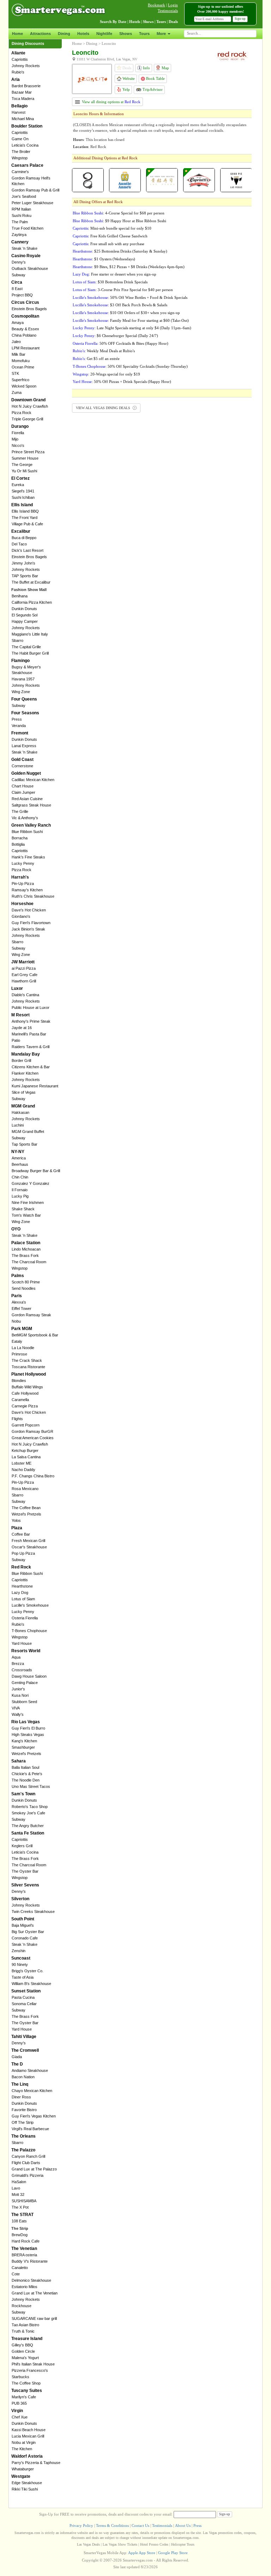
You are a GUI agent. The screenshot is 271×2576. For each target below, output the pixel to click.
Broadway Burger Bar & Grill (36, 1171)
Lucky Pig (20, 1196)
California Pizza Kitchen (32, 602)
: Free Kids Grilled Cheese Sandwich (110, 236)
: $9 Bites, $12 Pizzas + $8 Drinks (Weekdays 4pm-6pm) (129, 267)
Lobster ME (22, 1463)
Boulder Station (27, 126)
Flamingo (20, 661)
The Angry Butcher (28, 1826)
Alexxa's (19, 1302)
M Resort (20, 1015)
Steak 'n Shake (25, 248)
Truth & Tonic (23, 2331)
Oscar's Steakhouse (29, 1547)
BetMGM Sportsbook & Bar (35, 1335)
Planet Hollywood (29, 1374)
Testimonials (168, 11)
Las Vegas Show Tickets (120, 2544)
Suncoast (21, 1958)
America (19, 1158)
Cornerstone (22, 766)
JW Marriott (23, 962)
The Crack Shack (27, 1360)
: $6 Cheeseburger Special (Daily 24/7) (115, 336)
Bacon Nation (23, 2077)
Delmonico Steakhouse (31, 2280)
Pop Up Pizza (23, 1553)
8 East (17, 289)
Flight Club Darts (26, 2163)
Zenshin (19, 1951)
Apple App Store (142, 2553)
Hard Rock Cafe (26, 2241)
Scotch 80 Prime (26, 1282)
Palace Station (26, 1243)
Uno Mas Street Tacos (31, 1786)
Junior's (18, 1689)
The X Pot (20, 2207)
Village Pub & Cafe (27, 524)
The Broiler (21, 152)
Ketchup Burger (25, 1451)
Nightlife (104, 34)
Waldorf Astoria (27, 2456)
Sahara (19, 1761)
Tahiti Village (24, 2037)
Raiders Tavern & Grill (31, 1047)
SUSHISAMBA (24, 2201)
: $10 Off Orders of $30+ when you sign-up (126, 313)
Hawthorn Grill (24, 981)
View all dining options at (111, 102)
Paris (17, 1296)
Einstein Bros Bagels (29, 309)
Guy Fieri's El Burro (28, 1728)
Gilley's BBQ (22, 2345)
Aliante (18, 53)
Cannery (20, 242)
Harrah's (20, 877)
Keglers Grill (22, 1846)
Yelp (126, 89)
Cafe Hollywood (25, 1393)
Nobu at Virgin (24, 2442)
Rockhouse (22, 2306)
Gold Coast (22, 760)
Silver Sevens (25, 1885)
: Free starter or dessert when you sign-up (115, 274)
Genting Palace (25, 1683)
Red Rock (21, 1567)
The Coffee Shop (26, 2383)
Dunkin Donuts (24, 609)
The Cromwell (25, 2050)
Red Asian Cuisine (27, 799)
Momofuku (21, 361)
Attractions (40, 34)
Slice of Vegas (24, 1092)
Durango (20, 426)
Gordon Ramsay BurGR (32, 1431)
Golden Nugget (26, 773)
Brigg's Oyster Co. (28, 1971)
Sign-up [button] (240, 19)
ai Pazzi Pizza (24, 968)
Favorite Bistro (24, 2110)
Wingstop (20, 158)
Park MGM (22, 1329)
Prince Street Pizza (28, 452)
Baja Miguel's (23, 1925)
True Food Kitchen (28, 228)
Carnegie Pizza (25, 1406)
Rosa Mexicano (25, 1489)
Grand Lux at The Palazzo (34, 2169)
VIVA (16, 1708)
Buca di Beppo (24, 538)
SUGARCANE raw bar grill (34, 2318)
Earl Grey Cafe (25, 975)
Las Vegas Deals (88, 2544)
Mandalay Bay (26, 1054)
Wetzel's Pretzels (26, 1514)
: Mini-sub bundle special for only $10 (112, 228)
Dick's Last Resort (28, 550)
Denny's (19, 262)
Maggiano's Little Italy (30, 634)
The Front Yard (25, 518)
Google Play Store (173, 2553)
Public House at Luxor (31, 1008)
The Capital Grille (26, 647)
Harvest (19, 112)
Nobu (16, 1321)
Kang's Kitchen (24, 1741)
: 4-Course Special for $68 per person (119, 213)
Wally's (18, 1714)
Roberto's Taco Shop (30, 1807)
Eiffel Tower (22, 1308)
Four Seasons (25, 713)
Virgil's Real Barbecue (30, 2129)
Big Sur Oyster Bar (28, 1932)
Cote (16, 2274)
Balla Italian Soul (25, 1767)
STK (15, 373)
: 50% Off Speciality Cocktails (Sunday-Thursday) (130, 366)
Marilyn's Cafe (24, 2397)
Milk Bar (19, 354)
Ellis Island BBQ (25, 511)
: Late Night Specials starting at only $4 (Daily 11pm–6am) (132, 328)
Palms (18, 1276)
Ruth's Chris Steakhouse (33, 896)
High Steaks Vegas (28, 1735)
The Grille (20, 811)
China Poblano (24, 335)
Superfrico (20, 380)
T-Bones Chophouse (29, 1631)
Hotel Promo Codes (154, 2544)
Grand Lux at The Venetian (35, 2293)
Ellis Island (22, 505)
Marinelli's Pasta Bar (29, 1034)
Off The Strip (23, 2122)
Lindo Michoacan (26, 1249)
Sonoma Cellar (24, 2004)
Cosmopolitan (25, 316)
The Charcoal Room (29, 1262)
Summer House (25, 458)
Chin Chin (20, 1177)
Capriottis (20, 59)
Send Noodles (24, 1288)
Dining (64, 34)
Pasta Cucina (23, 1997)
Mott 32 (18, 2194)
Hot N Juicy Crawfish (30, 406)
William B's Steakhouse (31, 1984)
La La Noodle (23, 1348)
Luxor (17, 988)
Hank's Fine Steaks (28, 857)
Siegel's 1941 (23, 491)
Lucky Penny (23, 863)
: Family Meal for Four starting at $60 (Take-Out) (131, 320)
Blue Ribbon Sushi (27, 832)
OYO (16, 1229)
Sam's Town (23, 1794)
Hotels (83, 34)
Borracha (20, 838)
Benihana (20, 596)
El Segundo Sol (25, 615)
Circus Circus (25, 302)
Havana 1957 (23, 679)
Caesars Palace (27, 165)
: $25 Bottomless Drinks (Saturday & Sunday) (120, 251)
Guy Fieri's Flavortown (31, 923)
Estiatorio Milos (25, 2287)
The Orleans (23, 2136)
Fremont (20, 733)
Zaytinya (19, 235)
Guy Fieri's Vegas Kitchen (34, 2116)
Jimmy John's (23, 563)
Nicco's (18, 445)
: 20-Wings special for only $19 (106, 374)
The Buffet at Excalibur (31, 582)
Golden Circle (23, 2351)
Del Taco (19, 544)
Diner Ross (21, 2097)
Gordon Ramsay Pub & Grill (35, 190)
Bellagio (19, 106)
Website (128, 78)
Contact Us (140, 2525)
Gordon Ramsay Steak (31, 1315)
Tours (144, 34)
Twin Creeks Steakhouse (33, 1912)
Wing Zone (21, 692)
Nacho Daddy (23, 1470)
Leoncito (109, 43)
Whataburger (23, 2469)
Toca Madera (23, 99)
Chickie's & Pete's (27, 1774)
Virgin (17, 2411)
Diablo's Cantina (25, 995)
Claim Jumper (23, 792)
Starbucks (20, 2377)
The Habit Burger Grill (30, 653)
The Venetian (24, 2249)
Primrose (19, 1354)
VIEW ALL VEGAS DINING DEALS (104, 408)
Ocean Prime (23, 367)
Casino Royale (26, 256)
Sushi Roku (22, 215)
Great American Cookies (33, 1438)
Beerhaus (20, 1164)
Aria (16, 79)
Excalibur (21, 531)
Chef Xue (20, 2417)
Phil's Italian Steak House (33, 2364)
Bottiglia (18, 844)
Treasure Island (27, 2339)
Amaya (18, 323)
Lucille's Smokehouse (30, 1605)
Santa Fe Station (28, 1833)
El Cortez (20, 478)
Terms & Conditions (112, 2525)
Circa (17, 282)
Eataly (17, 1341)
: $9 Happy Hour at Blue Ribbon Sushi (119, 221)
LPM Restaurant (26, 348)
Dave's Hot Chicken (29, 910)
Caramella (20, 1400)
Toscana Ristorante (28, 1367)
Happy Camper (25, 621)
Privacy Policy (81, 2525)
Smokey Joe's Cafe (28, 1813)
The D (17, 2064)
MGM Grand (23, 1106)
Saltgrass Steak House (31, 805)
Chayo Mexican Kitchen (32, 2091)
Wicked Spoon (24, 386)
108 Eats (19, 2221)
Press (17, 719)
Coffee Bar (21, 1534)
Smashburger (23, 1747)
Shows (126, 34)
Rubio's (18, 72)
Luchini (18, 1125)
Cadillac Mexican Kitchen (33, 780)
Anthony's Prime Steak (31, 1021)
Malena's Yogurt (25, 2358)
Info (146, 68)
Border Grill (21, 1060)
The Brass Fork (25, 1255)
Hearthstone (22, 1586)
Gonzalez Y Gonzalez (31, 1183)
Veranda (19, 726)
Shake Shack (23, 1209)
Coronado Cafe (25, 1938)
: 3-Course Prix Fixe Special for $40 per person (123, 290)
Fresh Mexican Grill (28, 1541)
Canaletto (20, 2268)
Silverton (20, 1899)
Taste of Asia (23, 1977)
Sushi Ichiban (23, 497)
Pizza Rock (22, 413)
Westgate (21, 2476)
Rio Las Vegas (26, 1722)
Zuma (17, 392)
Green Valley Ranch (31, 825)
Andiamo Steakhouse (30, 2070)
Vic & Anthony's (25, 818)
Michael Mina (23, 119)
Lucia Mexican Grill (28, 2436)
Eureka (18, 485)
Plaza (17, 1528)
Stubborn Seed (24, 1702)
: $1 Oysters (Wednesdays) (104, 259)
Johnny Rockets (26, 66)
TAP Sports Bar (25, 576)
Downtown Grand (28, 400)
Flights (17, 1419)
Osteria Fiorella (25, 1618)
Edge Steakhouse (27, 2483)
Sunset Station (26, 1991)
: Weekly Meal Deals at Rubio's (104, 351)
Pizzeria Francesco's (30, 2370)
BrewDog (20, 2235)
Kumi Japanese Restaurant (35, 1086)
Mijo (15, 439)
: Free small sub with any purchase (109, 244)
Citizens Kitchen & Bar (31, 1067)
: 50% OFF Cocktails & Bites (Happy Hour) (121, 343)
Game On (20, 139)
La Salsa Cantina (26, 1457)
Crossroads (22, 1670)
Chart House (23, 786)
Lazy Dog (20, 1593)
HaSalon (19, 2182)
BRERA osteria (24, 2255)
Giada (17, 2057)
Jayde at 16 (22, 1028)
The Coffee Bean (26, 1508)
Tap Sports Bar (25, 1144)
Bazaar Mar (22, 92)
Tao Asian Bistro (25, 2325)
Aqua (16, 1657)
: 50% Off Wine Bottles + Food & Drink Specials (130, 297)
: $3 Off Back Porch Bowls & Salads (120, 305)
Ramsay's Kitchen (27, 890)
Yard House (22, 1643)
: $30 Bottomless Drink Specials (110, 282)
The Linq (20, 2084)
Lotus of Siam (23, 1599)
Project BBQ (22, 295)
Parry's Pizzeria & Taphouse (36, 2463)
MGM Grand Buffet (28, 1132)
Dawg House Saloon (29, 1676)
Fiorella (18, 433)
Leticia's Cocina (25, 145)
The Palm (20, 222)
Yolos (16, 1520)
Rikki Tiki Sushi (25, 2489)
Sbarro (17, 640)
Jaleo (16, 342)
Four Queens (24, 699)
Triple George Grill (27, 419)
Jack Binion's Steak (28, 929)
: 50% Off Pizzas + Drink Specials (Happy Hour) (122, 382)
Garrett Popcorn (26, 1425)
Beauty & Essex (25, 329)
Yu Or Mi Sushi (24, 471)
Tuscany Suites (27, 2391)
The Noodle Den (26, 1780)
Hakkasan (20, 1112)
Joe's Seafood (24, 196)
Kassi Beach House (29, 2430)
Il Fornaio (20, 1190)
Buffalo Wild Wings (27, 1387)
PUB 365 (19, 2403)
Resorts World (26, 1651)
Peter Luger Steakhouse (32, 203)
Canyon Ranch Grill (28, 2156)
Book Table (155, 78)
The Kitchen (22, 2449)
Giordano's (21, 916)
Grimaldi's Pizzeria (28, 2175)
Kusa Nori (20, 1695)
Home (17, 34)
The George (22, 465)
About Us (183, 2525)
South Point (23, 1919)
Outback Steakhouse (30, 268)
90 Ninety (20, 1965)
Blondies (19, 1381)
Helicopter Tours (183, 2544)
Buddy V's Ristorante (30, 2261)
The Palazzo (23, 2150)
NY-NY (18, 1152)
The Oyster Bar (25, 1871)
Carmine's (20, 172)
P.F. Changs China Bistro (33, 1476)
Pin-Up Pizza (23, 884)
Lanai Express (24, 746)
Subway (19, 275)
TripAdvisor (152, 89)
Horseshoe (22, 904)
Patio (16, 1040)
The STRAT (22, 2215)
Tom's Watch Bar (26, 1215)
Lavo (16, 2188)
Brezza (18, 1664)
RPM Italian (21, 209)
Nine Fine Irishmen (28, 1203)
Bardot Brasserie (26, 86)
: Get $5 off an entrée (96, 359)
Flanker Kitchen (25, 1073)
